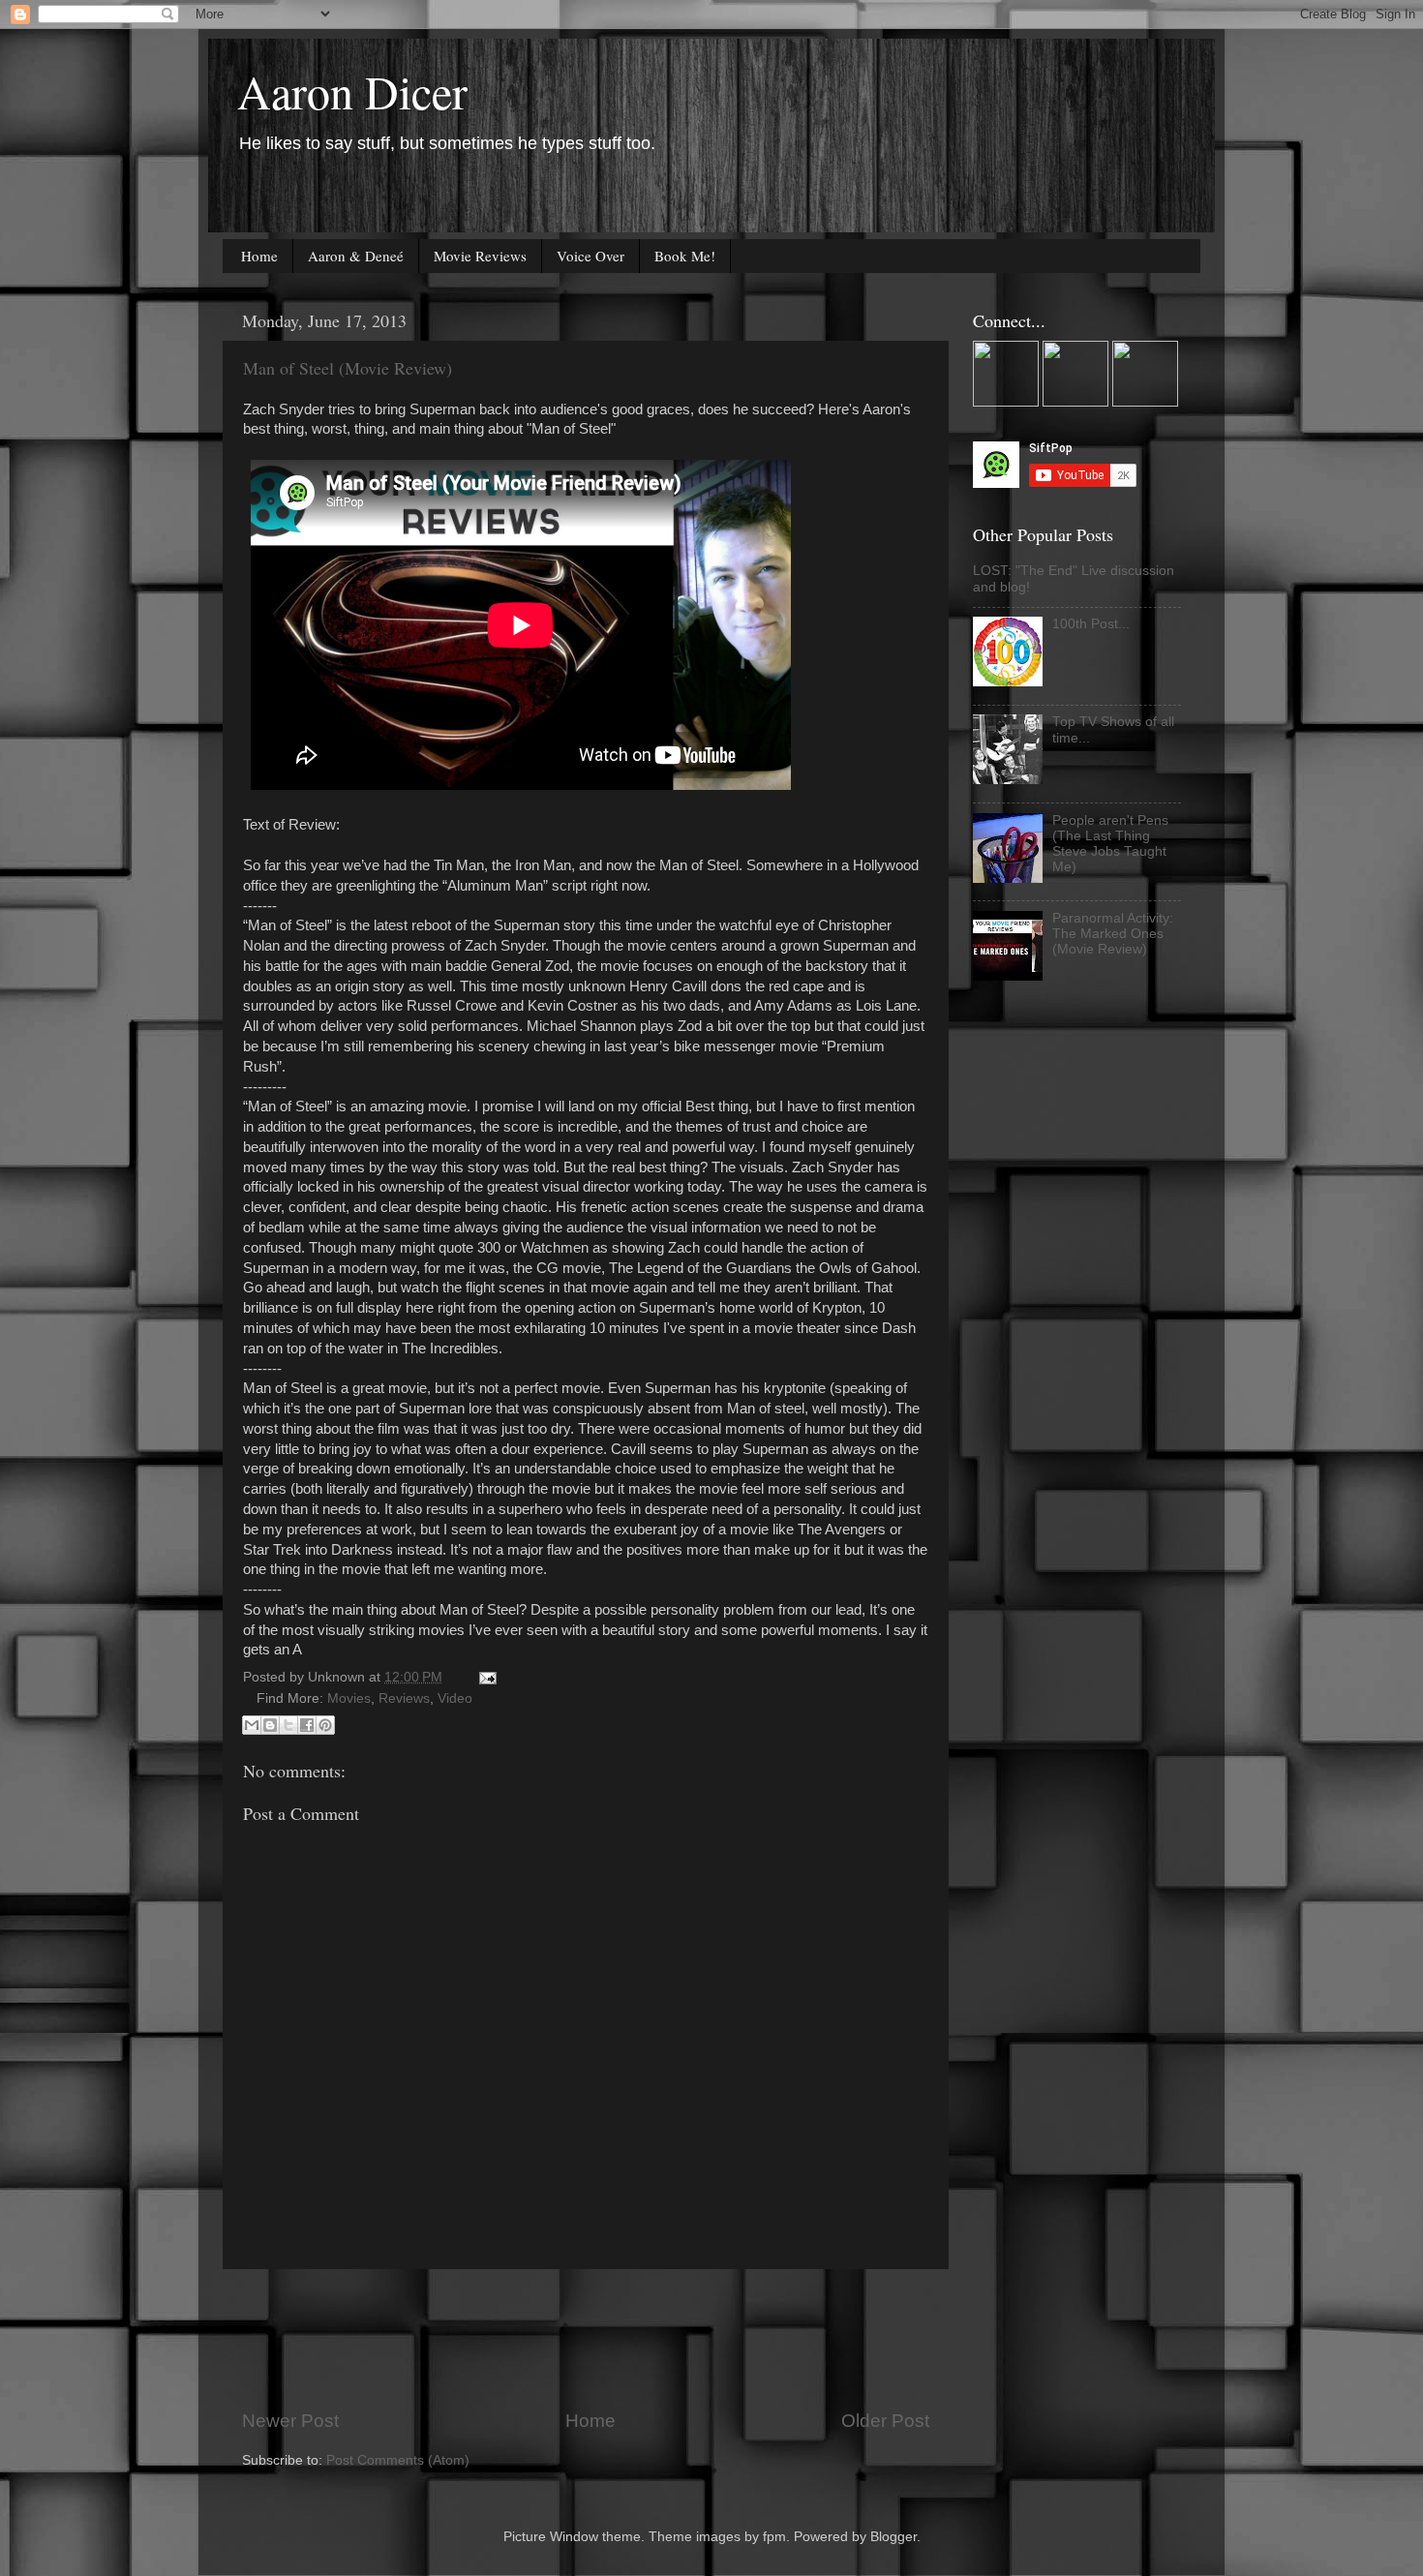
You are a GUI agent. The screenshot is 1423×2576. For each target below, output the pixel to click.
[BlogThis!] (270, 1725)
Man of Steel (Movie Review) (348, 368)
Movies (349, 1698)
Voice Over (590, 256)
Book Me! (685, 256)
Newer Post (290, 2421)
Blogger (893, 2537)
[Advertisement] (594, 2339)
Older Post (885, 2421)
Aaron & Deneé (356, 256)
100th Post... (1091, 624)
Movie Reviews (480, 256)
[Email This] (252, 1725)
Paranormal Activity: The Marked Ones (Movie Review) (1113, 934)
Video (455, 1698)
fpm (774, 2537)
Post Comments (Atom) (398, 2460)
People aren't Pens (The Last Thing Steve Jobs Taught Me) (1110, 844)
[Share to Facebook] (307, 1725)
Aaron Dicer (352, 91)
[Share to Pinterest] (325, 1725)
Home (259, 256)
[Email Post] (484, 1677)
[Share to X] (288, 1725)
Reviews (404, 1698)
